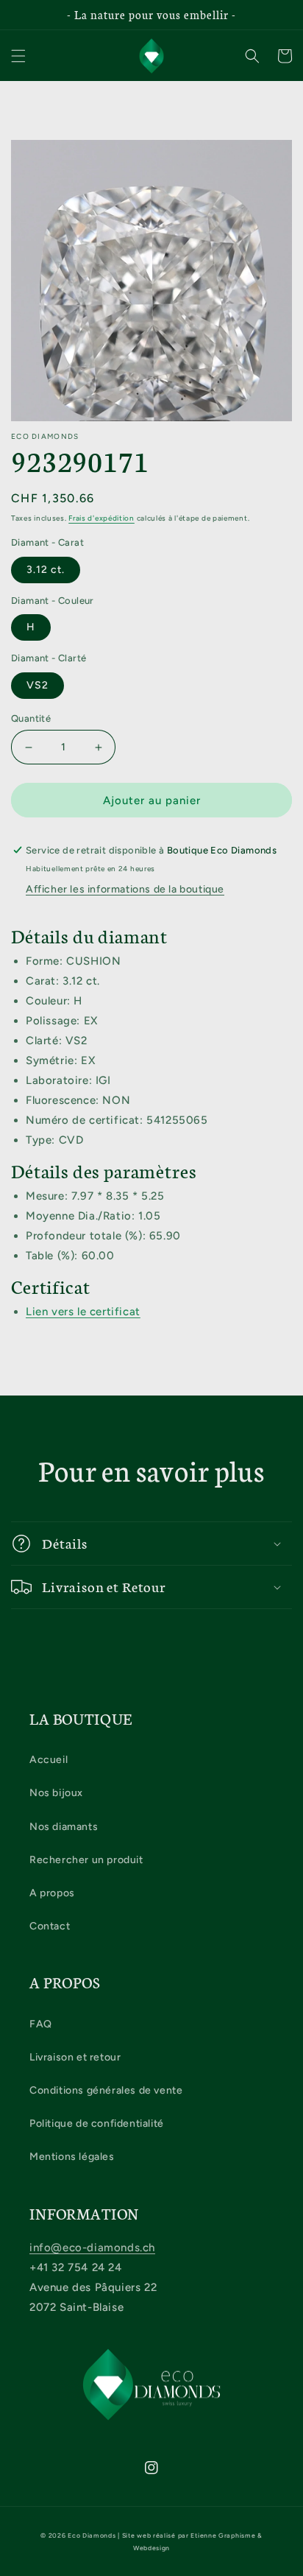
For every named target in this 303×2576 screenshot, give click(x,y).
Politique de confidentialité (97, 2123)
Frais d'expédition (101, 518)
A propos (52, 1893)
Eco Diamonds (92, 2535)
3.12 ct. (46, 570)
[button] (18, 56)
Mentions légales (72, 2157)
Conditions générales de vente (106, 2090)
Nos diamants (64, 1827)
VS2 (38, 685)
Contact (50, 1926)
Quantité (31, 718)
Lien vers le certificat (83, 1312)
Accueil (49, 1760)
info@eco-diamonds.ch (92, 2248)
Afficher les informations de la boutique (125, 889)
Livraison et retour (75, 2057)
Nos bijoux (56, 1793)
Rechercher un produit (86, 1860)
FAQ (41, 2024)
